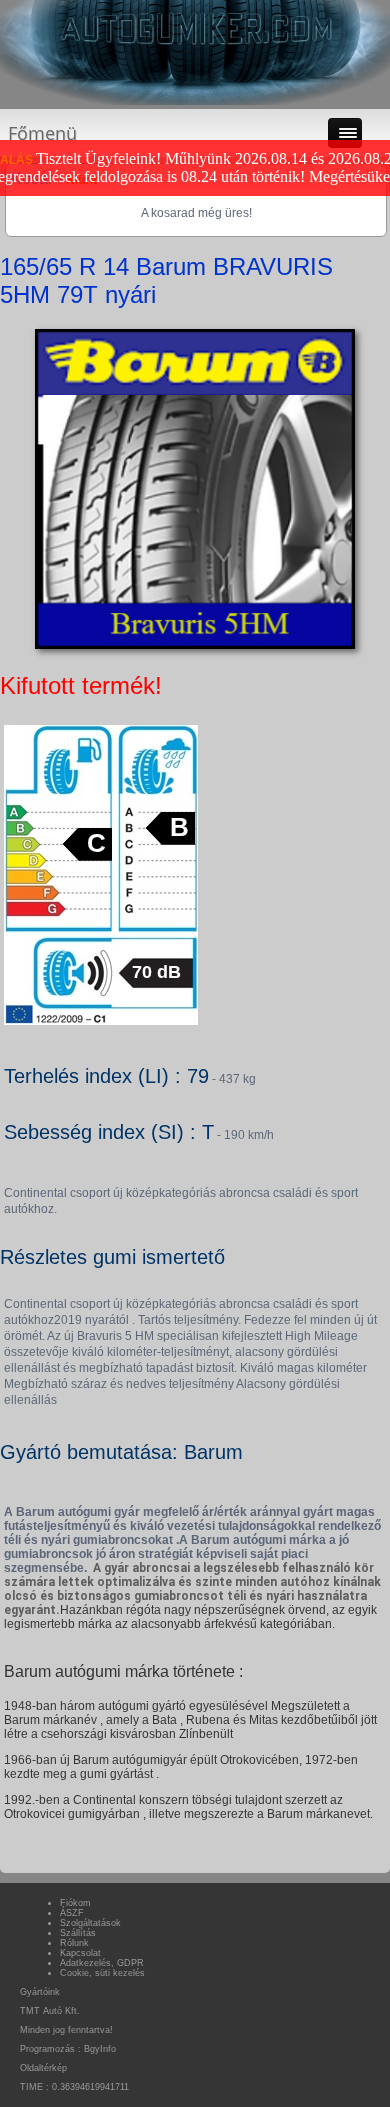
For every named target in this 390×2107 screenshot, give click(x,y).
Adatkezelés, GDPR (102, 1963)
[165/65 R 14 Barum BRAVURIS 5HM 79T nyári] (195, 649)
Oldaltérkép (43, 2068)
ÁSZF (72, 1913)
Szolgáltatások (90, 1923)
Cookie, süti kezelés (102, 1973)
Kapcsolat (80, 1953)
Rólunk (74, 1943)
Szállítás (78, 1933)
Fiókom (75, 1903)
